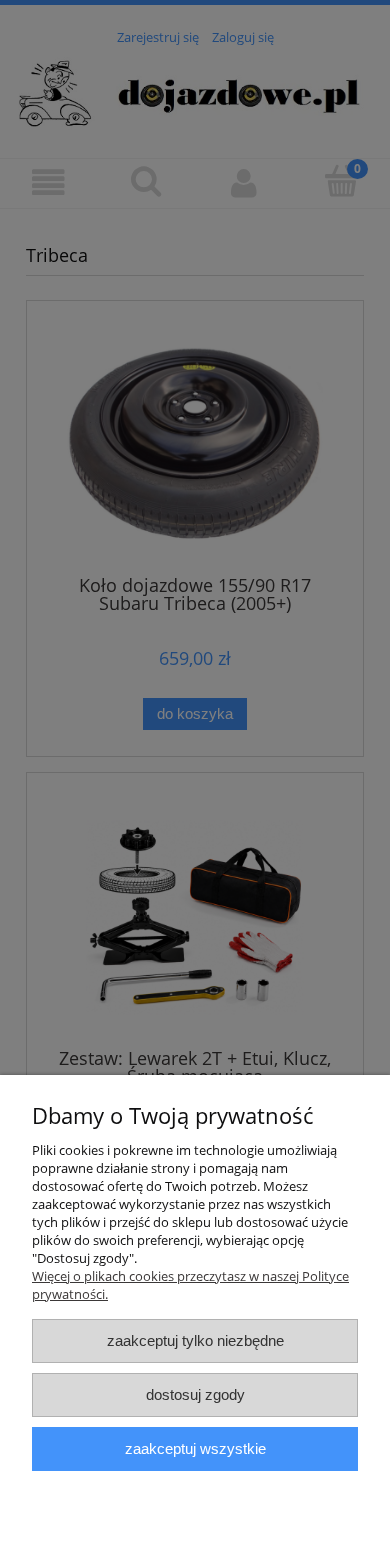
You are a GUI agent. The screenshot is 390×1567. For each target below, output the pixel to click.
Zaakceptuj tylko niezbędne (195, 1340)
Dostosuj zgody (195, 1394)
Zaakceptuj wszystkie (195, 1448)
